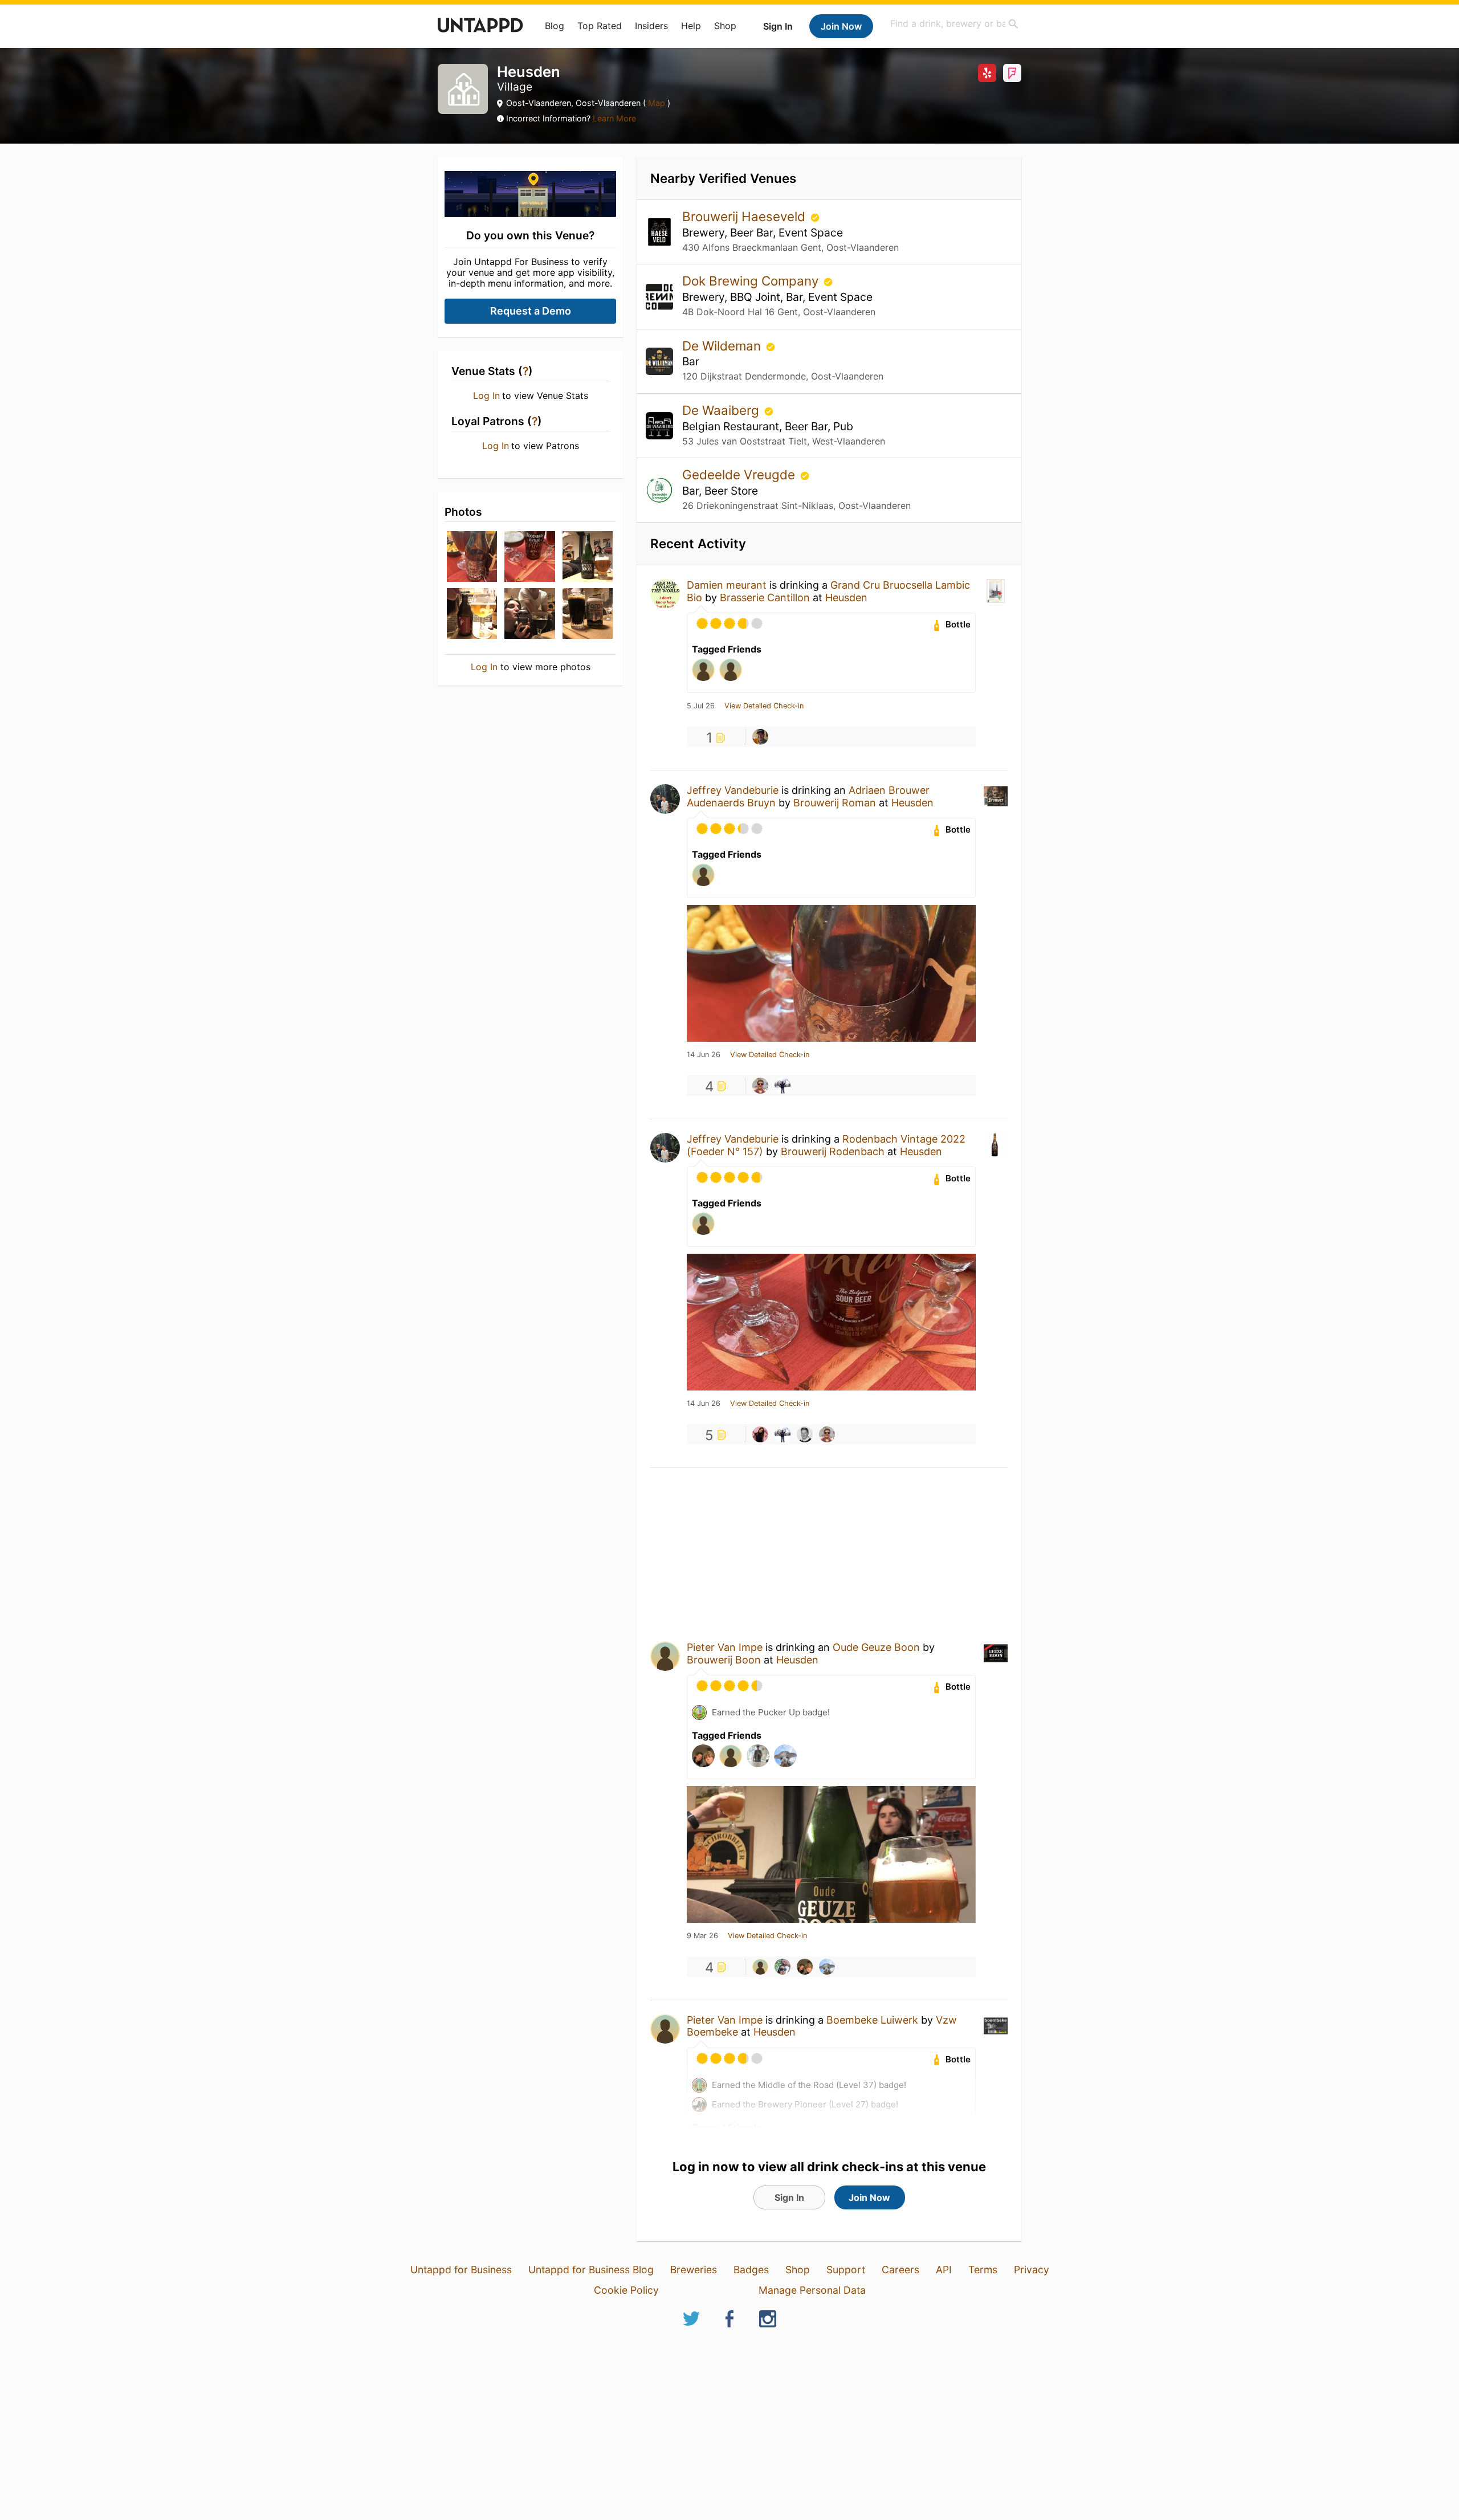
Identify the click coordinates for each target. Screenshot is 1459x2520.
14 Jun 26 (704, 1055)
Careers (900, 2270)
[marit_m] (827, 1967)
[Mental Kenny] (783, 1086)
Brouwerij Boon (724, 1660)
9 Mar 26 (702, 1936)
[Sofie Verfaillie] (760, 1434)
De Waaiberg (722, 410)
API (944, 2270)
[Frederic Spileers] (805, 1434)
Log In (486, 395)
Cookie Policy (626, 2290)
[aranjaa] (783, 1967)
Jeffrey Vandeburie (733, 790)
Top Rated (600, 26)
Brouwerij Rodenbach (833, 1151)
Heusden (846, 598)
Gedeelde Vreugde (740, 474)
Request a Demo (531, 311)
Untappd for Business (461, 2270)
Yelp (987, 73)
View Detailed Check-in (764, 706)
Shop (725, 26)
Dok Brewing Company (752, 281)
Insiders (651, 26)
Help (691, 26)
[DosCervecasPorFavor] (760, 1967)
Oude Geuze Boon (876, 1647)
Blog (555, 26)
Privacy (1032, 2270)
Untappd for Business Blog (591, 2270)
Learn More (614, 118)
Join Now (841, 26)
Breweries (694, 2270)
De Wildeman (723, 346)
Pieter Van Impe (725, 1647)
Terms (983, 2270)
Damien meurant (727, 585)
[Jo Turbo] (760, 737)
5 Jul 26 (701, 706)
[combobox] (955, 24)
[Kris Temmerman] (760, 1086)
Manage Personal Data (812, 2290)
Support (846, 2270)
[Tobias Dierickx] (805, 1967)
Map (657, 103)
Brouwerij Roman (835, 803)
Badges (751, 2270)
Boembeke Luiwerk (872, 2020)
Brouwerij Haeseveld (745, 216)
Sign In (778, 26)
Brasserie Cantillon (765, 598)
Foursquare (1012, 73)
